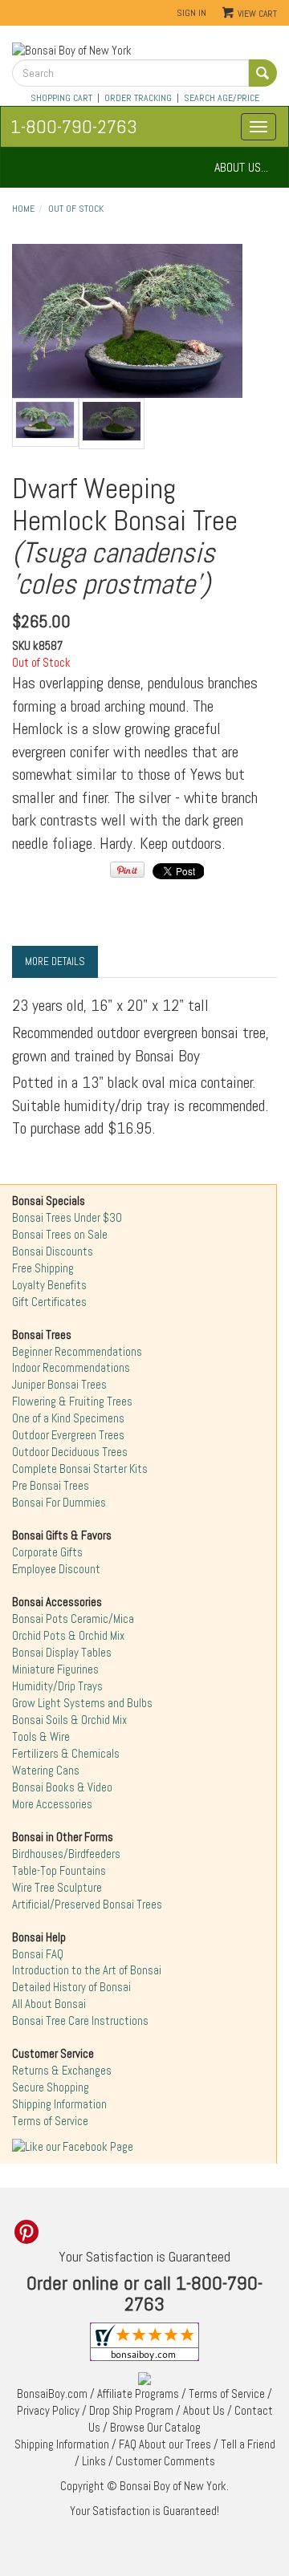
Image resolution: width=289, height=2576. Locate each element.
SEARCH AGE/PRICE (222, 98)
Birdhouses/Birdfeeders (66, 1854)
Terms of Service (50, 2121)
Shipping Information (59, 2104)
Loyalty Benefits (49, 1285)
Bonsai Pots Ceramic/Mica (73, 1619)
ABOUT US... (241, 167)
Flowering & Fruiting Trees (72, 1402)
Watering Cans (46, 1771)
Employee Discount (56, 1569)
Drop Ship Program (131, 2411)
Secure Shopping (51, 2087)
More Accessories (52, 1804)
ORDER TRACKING (138, 98)
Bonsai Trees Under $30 (67, 1218)
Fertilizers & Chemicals (66, 1754)
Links (94, 2461)
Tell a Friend (248, 2444)
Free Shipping (43, 1268)
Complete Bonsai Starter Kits (80, 1469)
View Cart (257, 14)
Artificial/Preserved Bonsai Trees (87, 1905)
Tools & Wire (41, 1737)
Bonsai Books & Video (62, 1787)
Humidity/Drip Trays (57, 1686)
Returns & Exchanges (62, 2071)
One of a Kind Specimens (68, 1418)
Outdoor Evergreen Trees (68, 1435)
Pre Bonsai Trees (51, 1486)
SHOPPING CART (61, 98)
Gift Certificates (49, 1302)
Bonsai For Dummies (59, 1503)
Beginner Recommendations (77, 1352)
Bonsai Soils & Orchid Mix (69, 1720)
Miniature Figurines (55, 1669)
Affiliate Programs (138, 2394)
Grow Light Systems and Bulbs (82, 1703)
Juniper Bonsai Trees (59, 1385)
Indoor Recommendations (71, 1368)
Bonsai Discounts (53, 1251)
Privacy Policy (48, 2411)
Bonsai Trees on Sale (60, 1235)
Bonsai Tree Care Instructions (80, 2021)
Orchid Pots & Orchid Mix (68, 1636)
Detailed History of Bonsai (71, 1987)
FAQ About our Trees (165, 2444)
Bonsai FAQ (38, 1954)
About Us (204, 2411)
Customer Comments (165, 2461)
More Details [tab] (55, 961)
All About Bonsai (49, 2004)
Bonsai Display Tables (62, 1653)
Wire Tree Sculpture (57, 1888)
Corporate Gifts (47, 1552)
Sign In (191, 13)
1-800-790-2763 (74, 126)
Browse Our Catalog (155, 2428)
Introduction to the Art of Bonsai (87, 1970)
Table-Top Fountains (59, 1871)
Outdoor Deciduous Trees (70, 1452)
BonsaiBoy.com (52, 2394)
